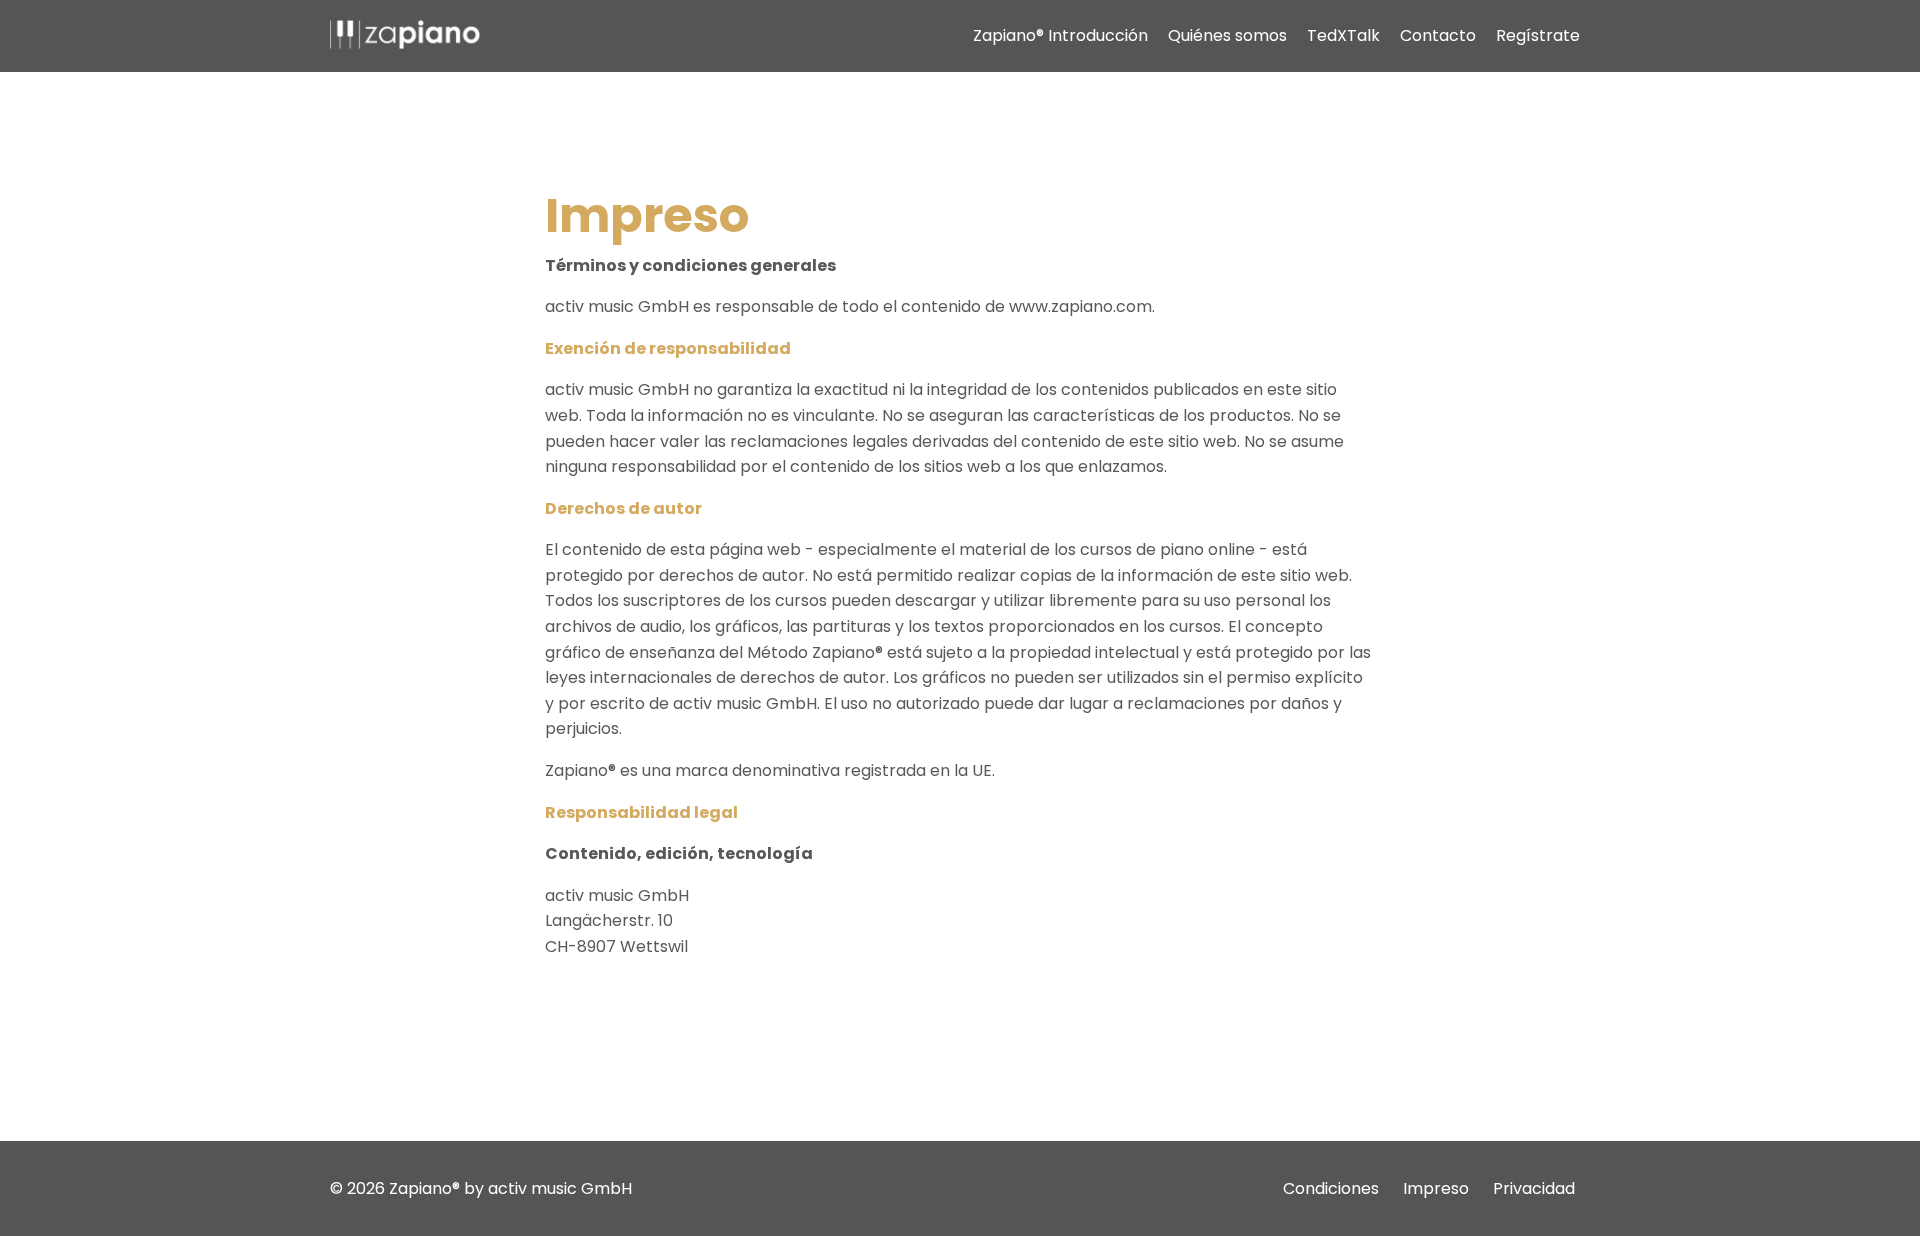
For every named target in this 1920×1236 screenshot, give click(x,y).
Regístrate (1538, 35)
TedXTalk (1343, 35)
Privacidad (1534, 1188)
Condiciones (1331, 1188)
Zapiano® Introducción (1060, 35)
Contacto (1438, 35)
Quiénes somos (1227, 35)
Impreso (1436, 1188)
